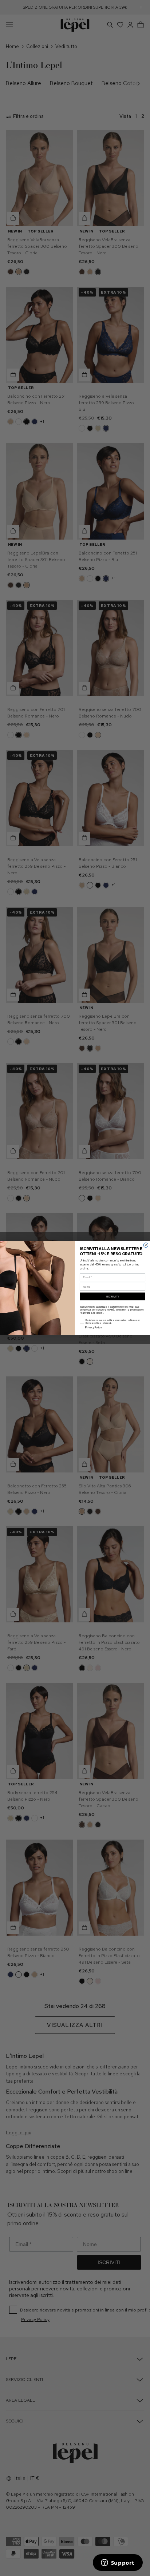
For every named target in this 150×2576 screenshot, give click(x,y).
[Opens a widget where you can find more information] (118, 2563)
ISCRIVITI (112, 1296)
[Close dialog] (146, 1245)
